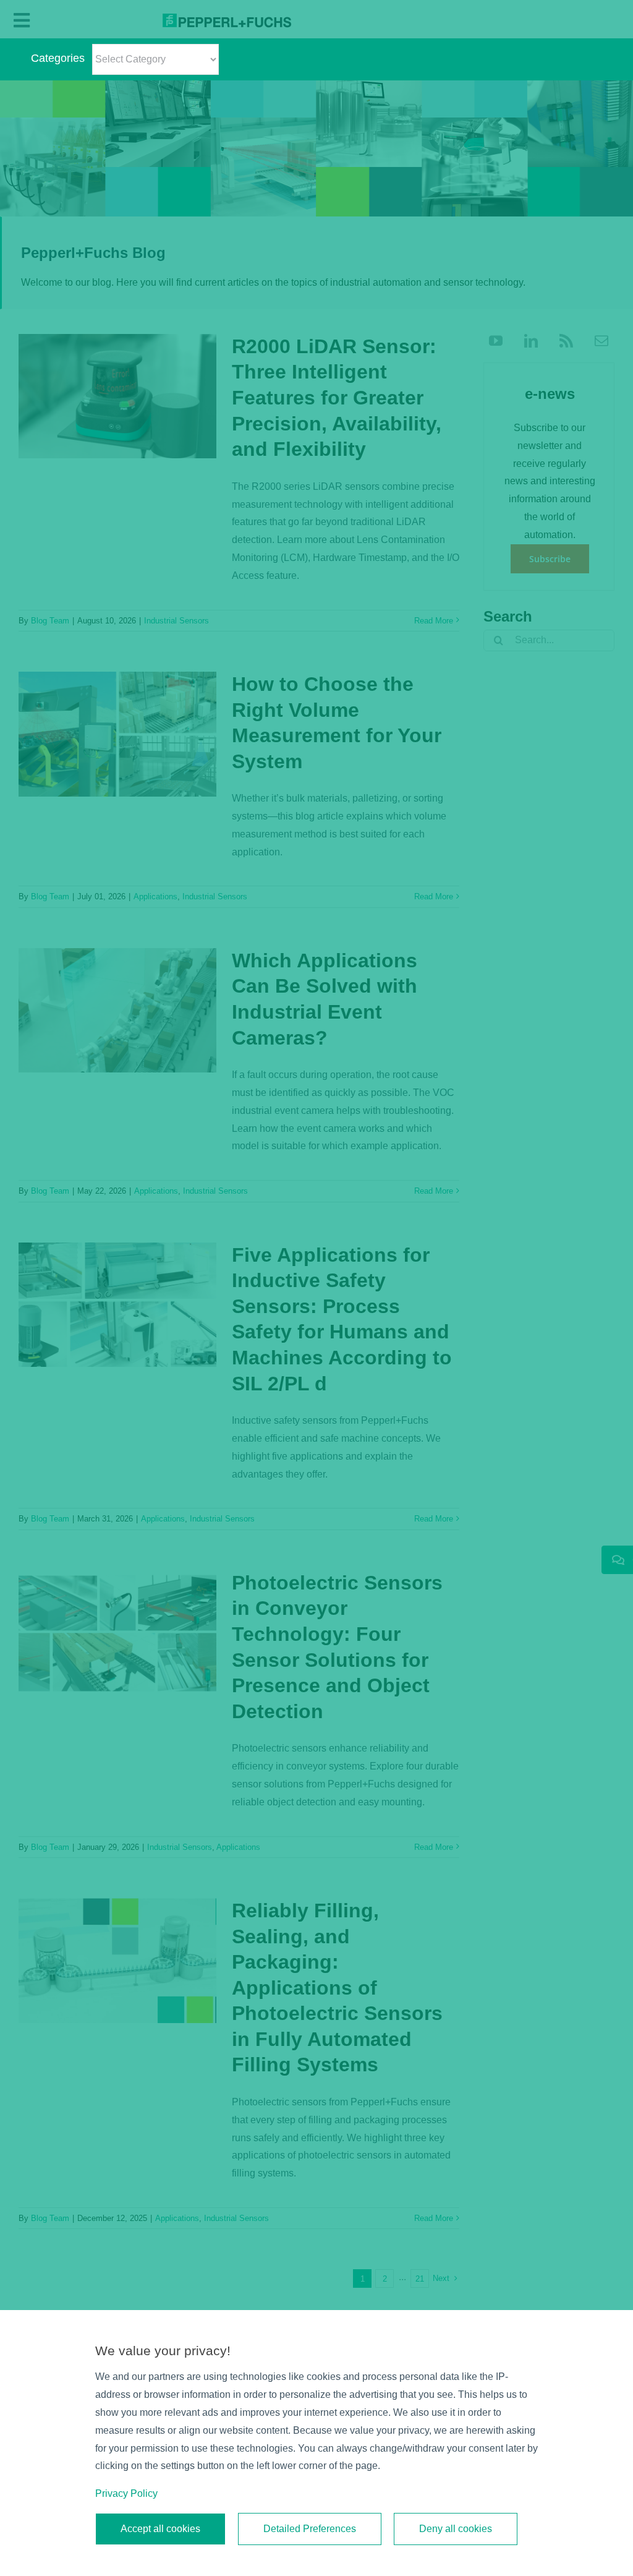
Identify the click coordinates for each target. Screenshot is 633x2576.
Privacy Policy (126, 2493)
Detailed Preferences (310, 2529)
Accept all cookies (160, 2529)
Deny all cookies (456, 2529)
